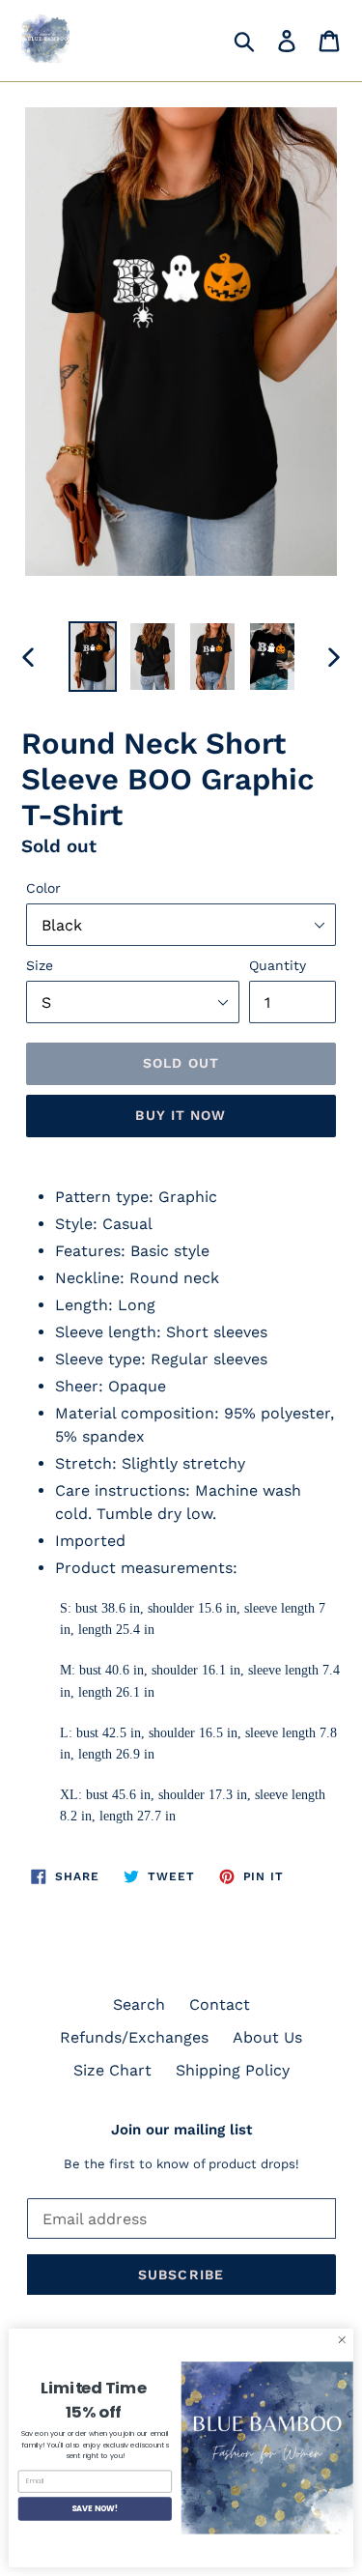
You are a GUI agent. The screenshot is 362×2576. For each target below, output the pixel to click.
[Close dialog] (342, 2340)
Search (139, 2004)
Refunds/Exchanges (134, 2037)
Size (40, 965)
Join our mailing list (181, 2130)
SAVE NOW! (95, 2508)
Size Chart (112, 2070)
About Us (267, 2037)
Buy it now (181, 1115)
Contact (220, 2004)
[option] (93, 657)
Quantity (278, 965)
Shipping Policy (233, 2070)
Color (43, 888)
